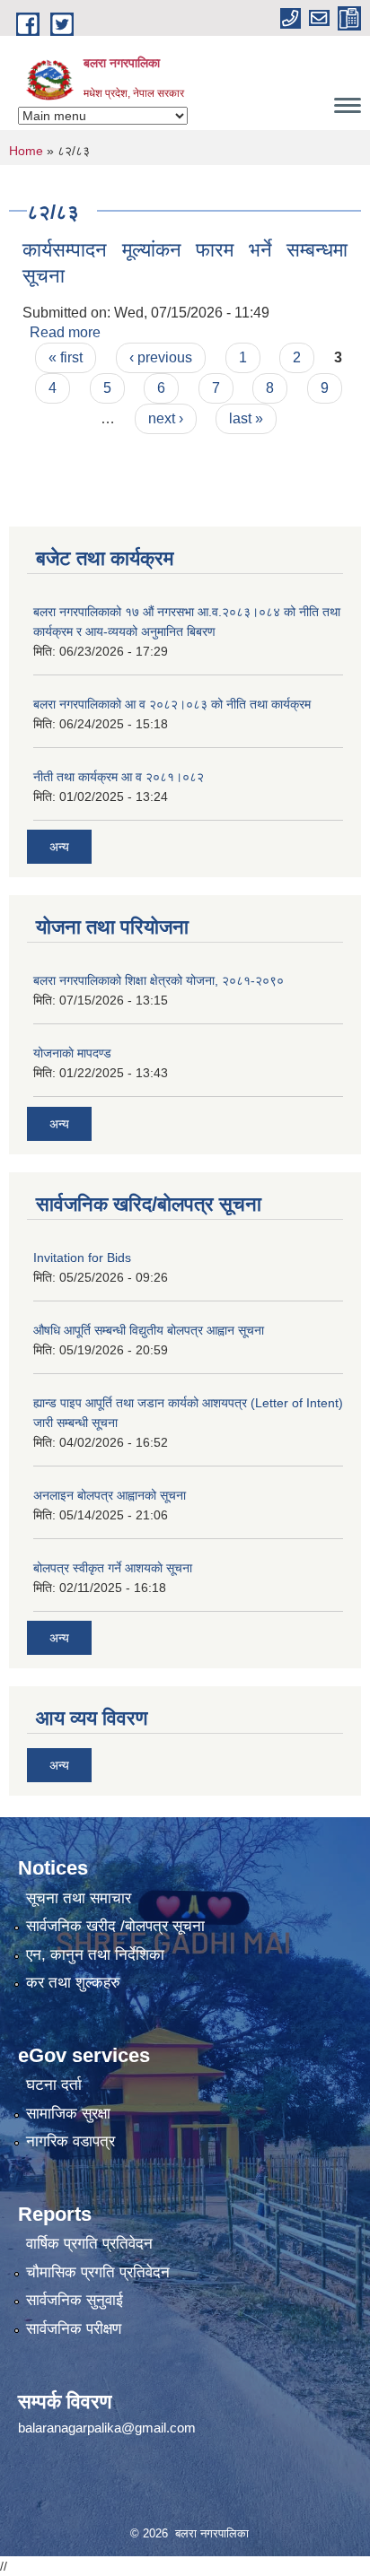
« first (66, 357)
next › (166, 418)
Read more (65, 332)
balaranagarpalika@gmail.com (107, 2428)
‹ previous (161, 357)
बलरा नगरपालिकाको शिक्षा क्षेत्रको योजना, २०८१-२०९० (159, 980)
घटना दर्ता (54, 2085)
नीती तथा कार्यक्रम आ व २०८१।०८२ (119, 777)
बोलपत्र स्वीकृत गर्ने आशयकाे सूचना (113, 1568)
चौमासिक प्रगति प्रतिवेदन (98, 2272)
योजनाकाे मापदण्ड (72, 1053)
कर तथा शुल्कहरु (73, 1983)
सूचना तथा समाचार (79, 1898)
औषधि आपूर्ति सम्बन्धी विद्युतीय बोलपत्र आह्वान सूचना (149, 1330)
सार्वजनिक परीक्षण (74, 2329)
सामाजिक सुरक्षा (68, 2114)
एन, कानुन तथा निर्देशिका (95, 1955)
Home (26, 151)
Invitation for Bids (82, 1258)
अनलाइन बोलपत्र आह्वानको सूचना (110, 1495)
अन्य (59, 847)
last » (246, 418)
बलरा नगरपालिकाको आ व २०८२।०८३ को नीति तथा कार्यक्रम (172, 704)
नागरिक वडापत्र (70, 2141)
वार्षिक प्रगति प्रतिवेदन (89, 2244)
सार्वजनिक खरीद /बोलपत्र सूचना (115, 1926)
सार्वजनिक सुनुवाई (75, 2300)
